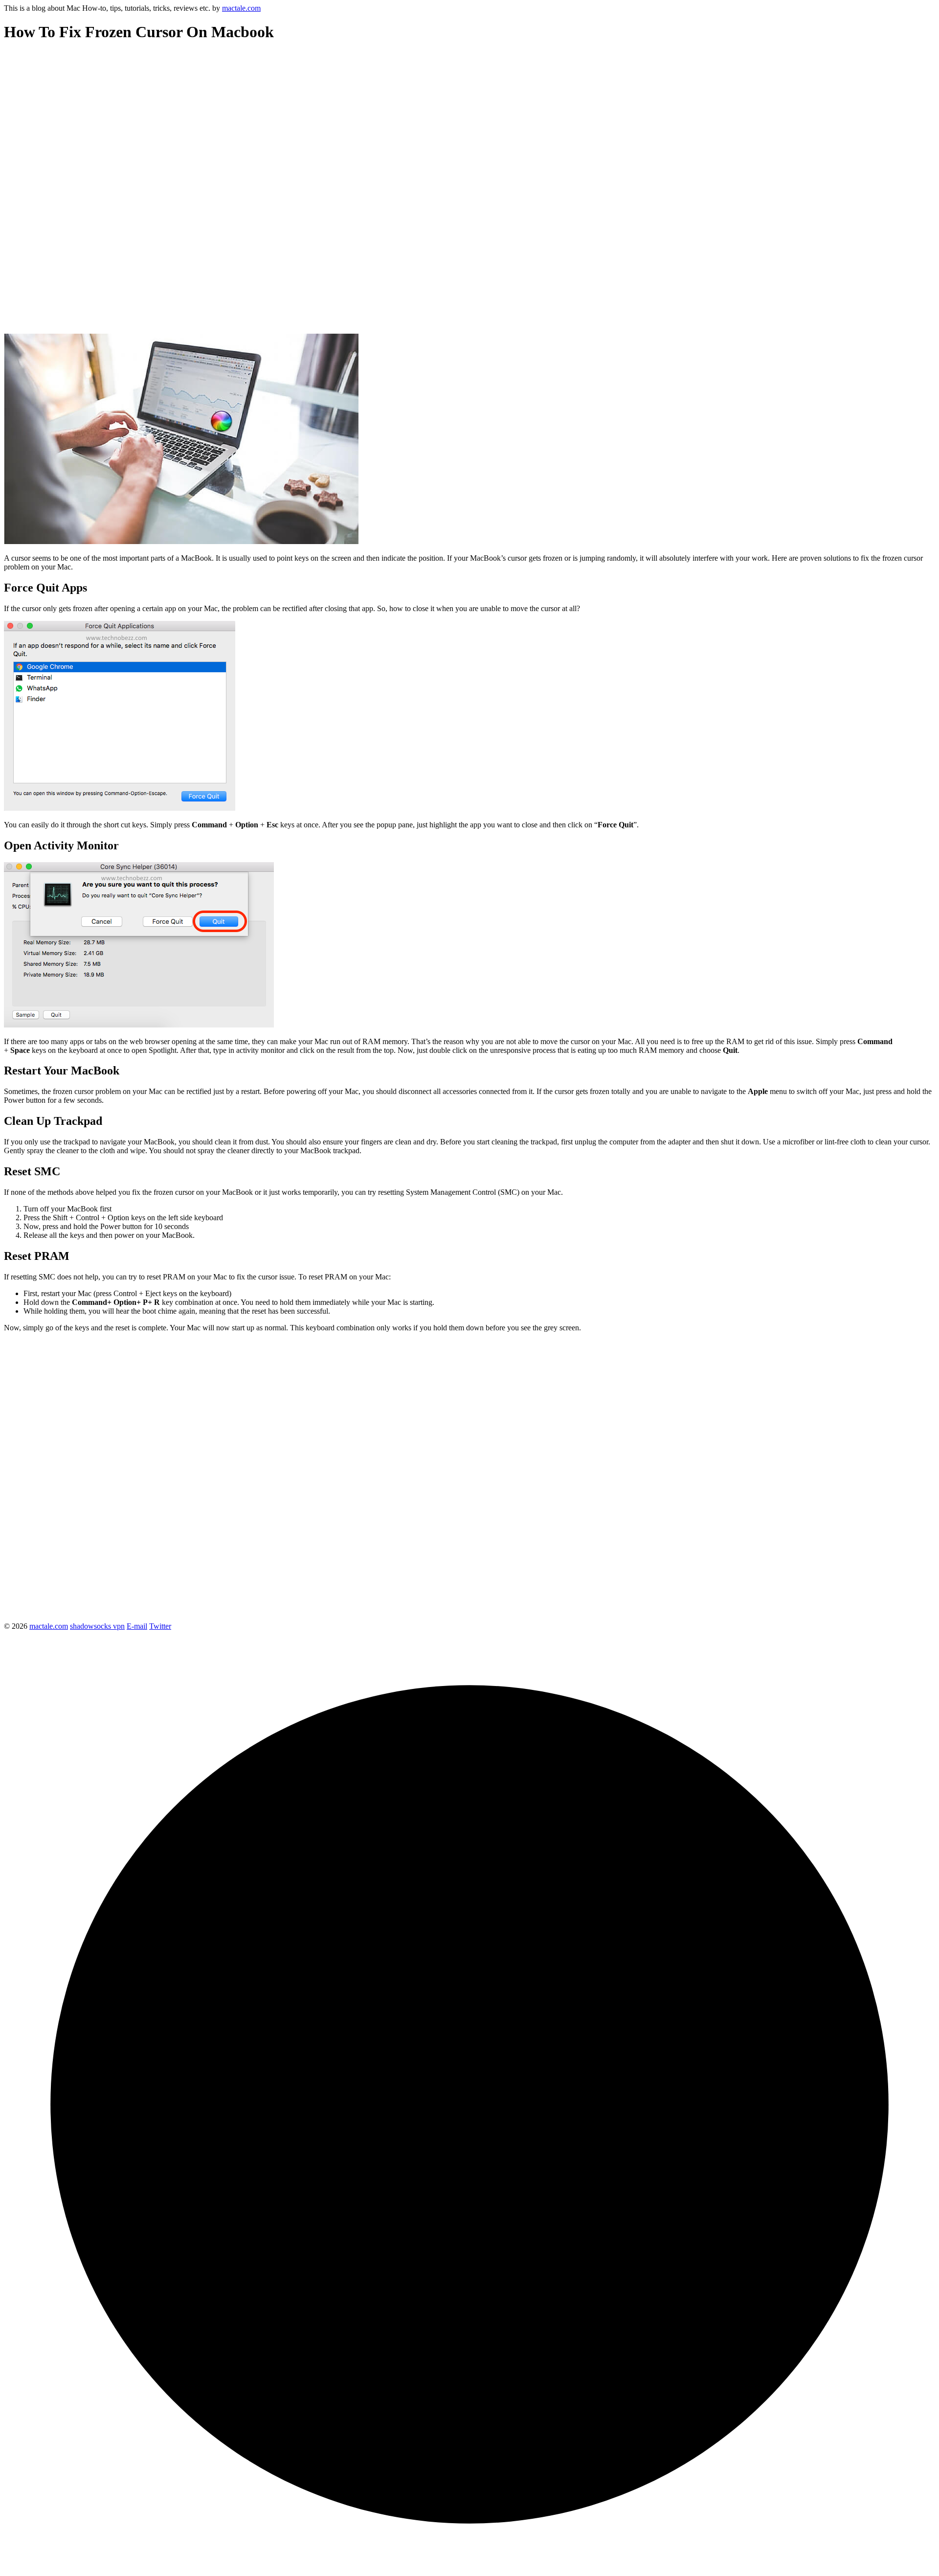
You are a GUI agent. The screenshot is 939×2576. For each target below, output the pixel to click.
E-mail (137, 1626)
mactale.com (241, 8)
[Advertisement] (297, 120)
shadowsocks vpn (97, 1626)
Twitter (160, 1626)
